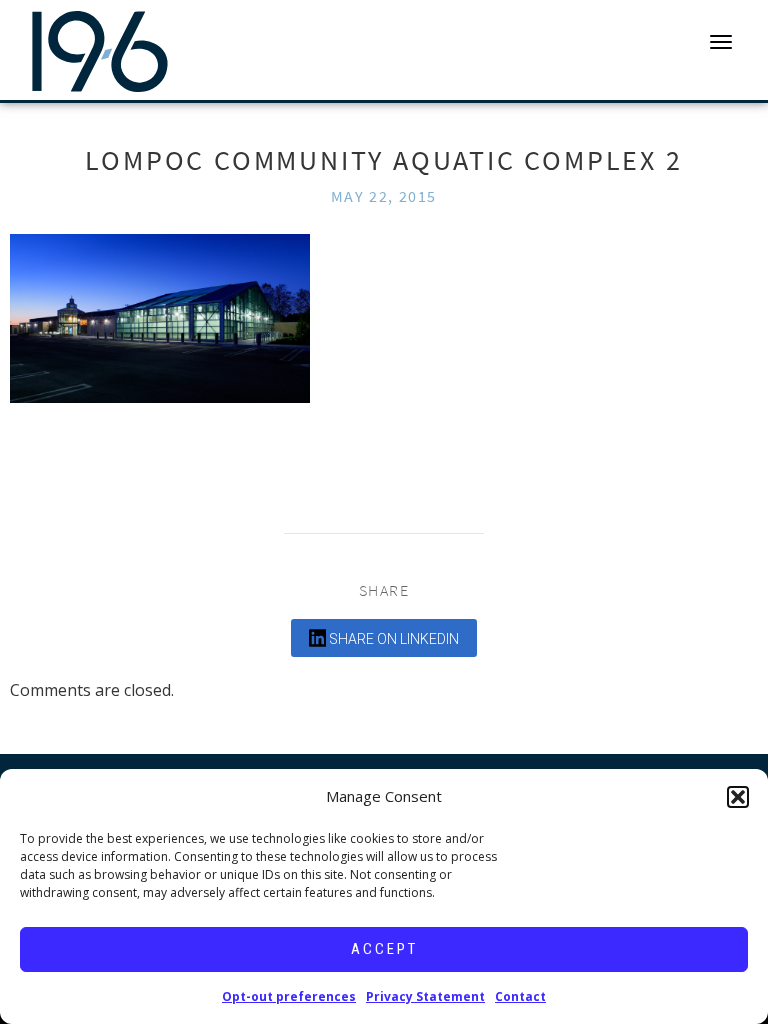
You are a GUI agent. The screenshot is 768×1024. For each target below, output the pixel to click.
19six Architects (100, 50)
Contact (520, 996)
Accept (384, 949)
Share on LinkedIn (392, 639)
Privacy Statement (425, 996)
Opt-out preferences (289, 996)
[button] (738, 797)
